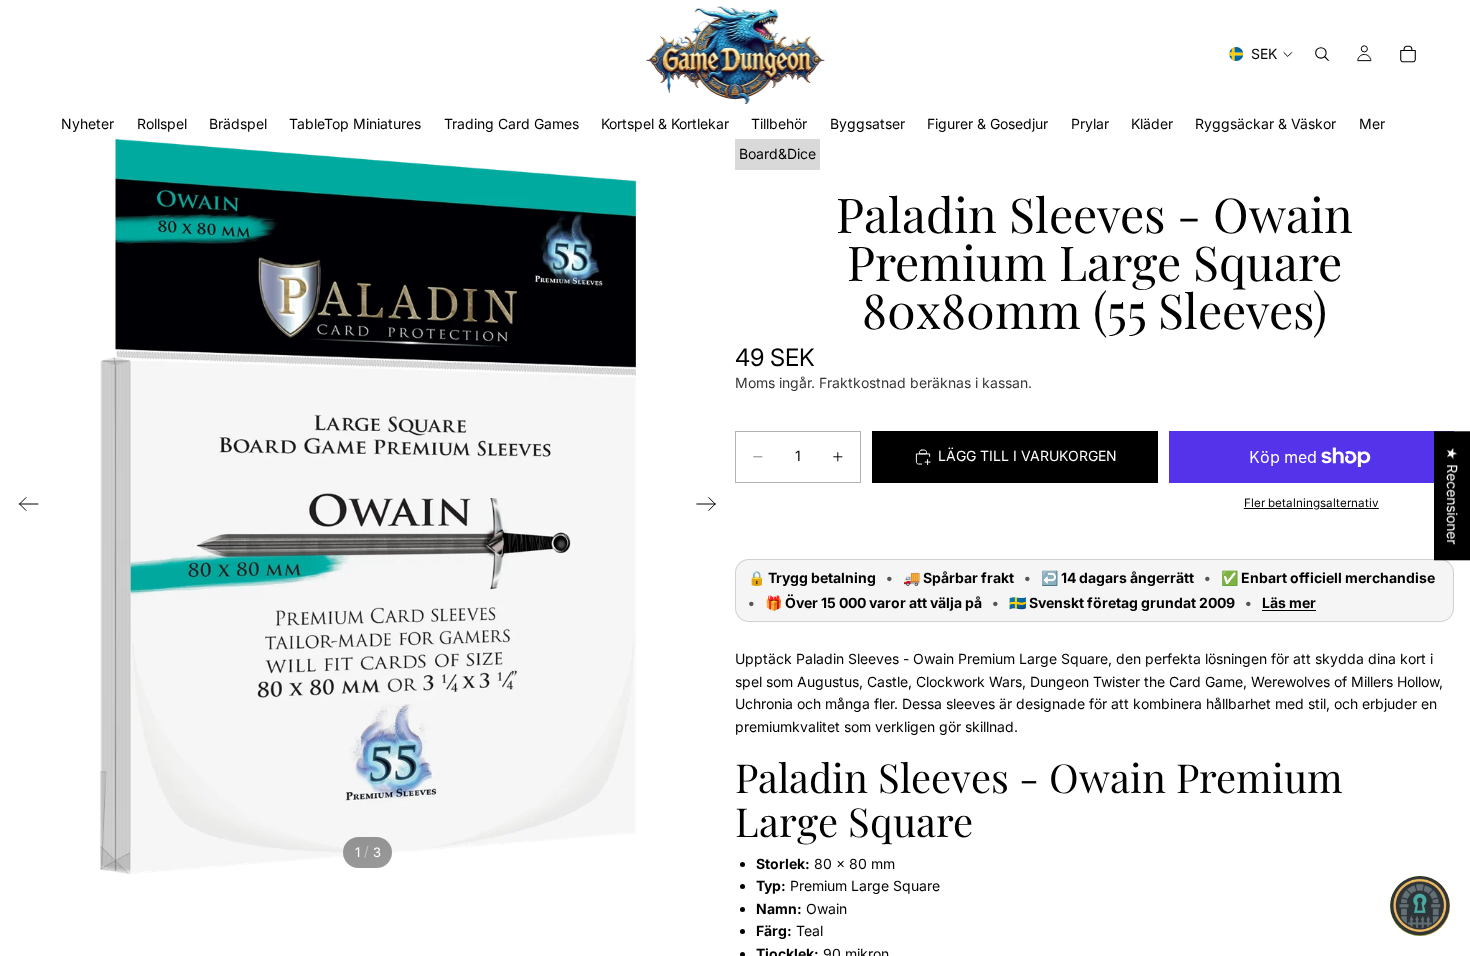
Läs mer (1289, 603)
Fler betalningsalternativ (1311, 503)
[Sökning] (1322, 54)
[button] (1420, 906)
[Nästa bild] (712, 507)
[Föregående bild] (22, 507)
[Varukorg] (1408, 54)
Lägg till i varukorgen (1027, 455)
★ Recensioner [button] (1452, 495)
